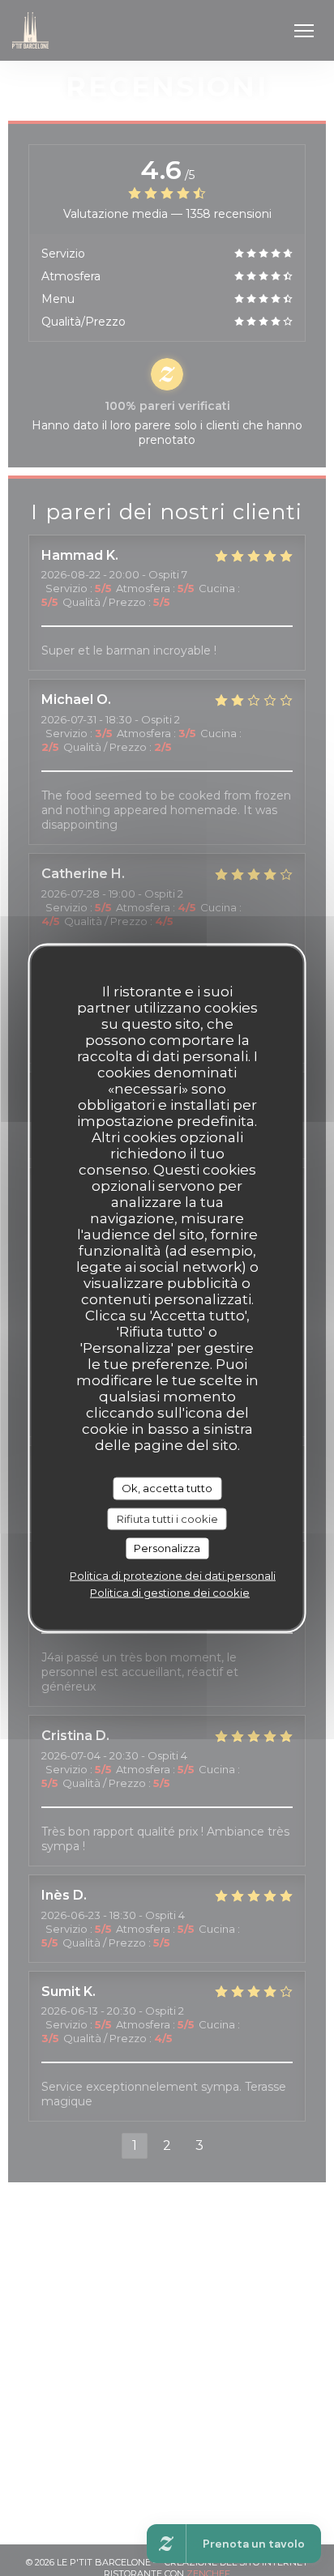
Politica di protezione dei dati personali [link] (173, 1575)
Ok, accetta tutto (167, 1488)
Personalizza (167, 1548)
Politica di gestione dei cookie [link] (170, 1592)
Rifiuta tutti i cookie (167, 1518)
